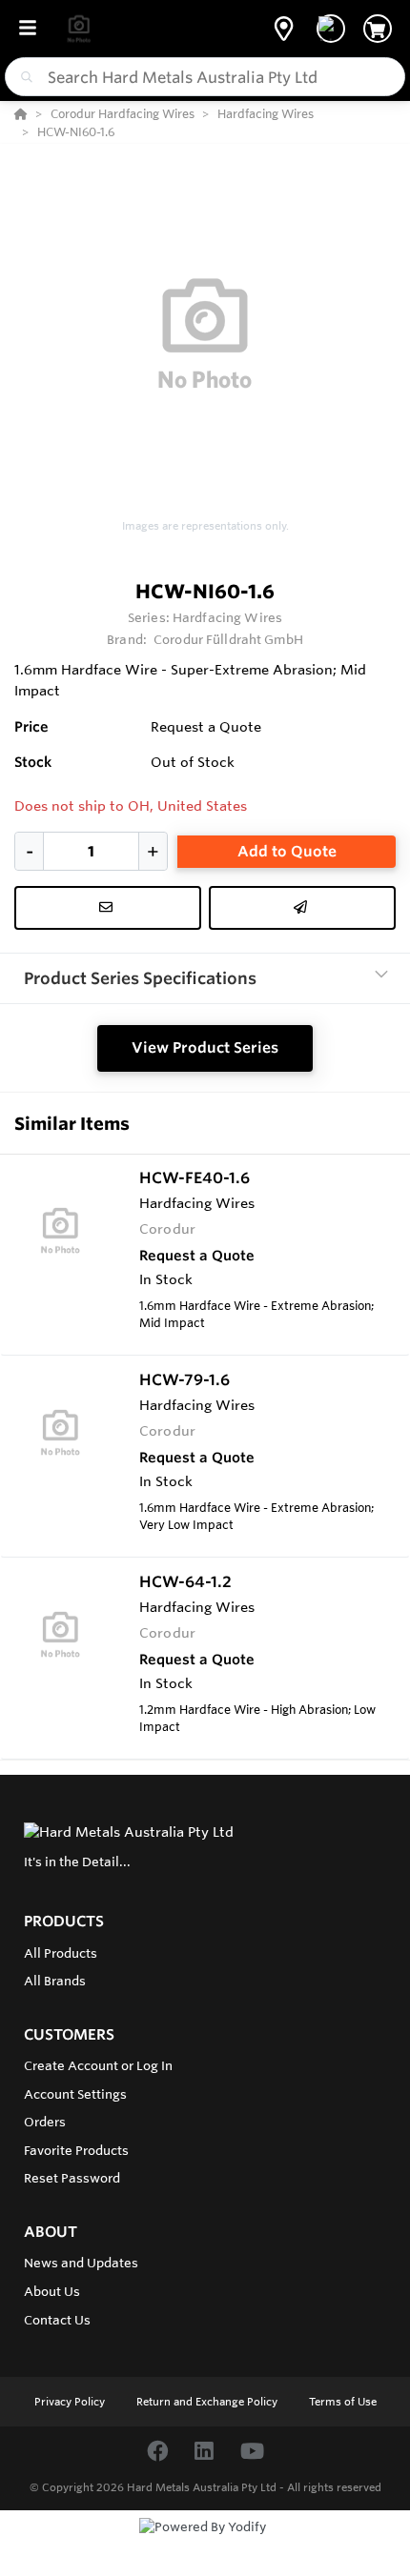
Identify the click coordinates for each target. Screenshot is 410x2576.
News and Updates (81, 2263)
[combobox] (205, 77)
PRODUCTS (64, 1921)
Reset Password (72, 2178)
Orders (45, 2122)
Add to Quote (287, 851)
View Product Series (205, 1047)
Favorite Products (76, 2150)
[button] (284, 29)
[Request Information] (108, 908)
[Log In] (331, 29)
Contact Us (57, 2320)
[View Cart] (378, 29)
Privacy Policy (71, 2402)
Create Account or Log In (98, 2065)
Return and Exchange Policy (208, 2402)
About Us (52, 2291)
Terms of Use (343, 2402)
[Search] (23, 77)
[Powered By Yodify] (205, 2545)
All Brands (55, 1981)
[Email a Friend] (302, 908)
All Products (61, 1953)
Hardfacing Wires (227, 617)
